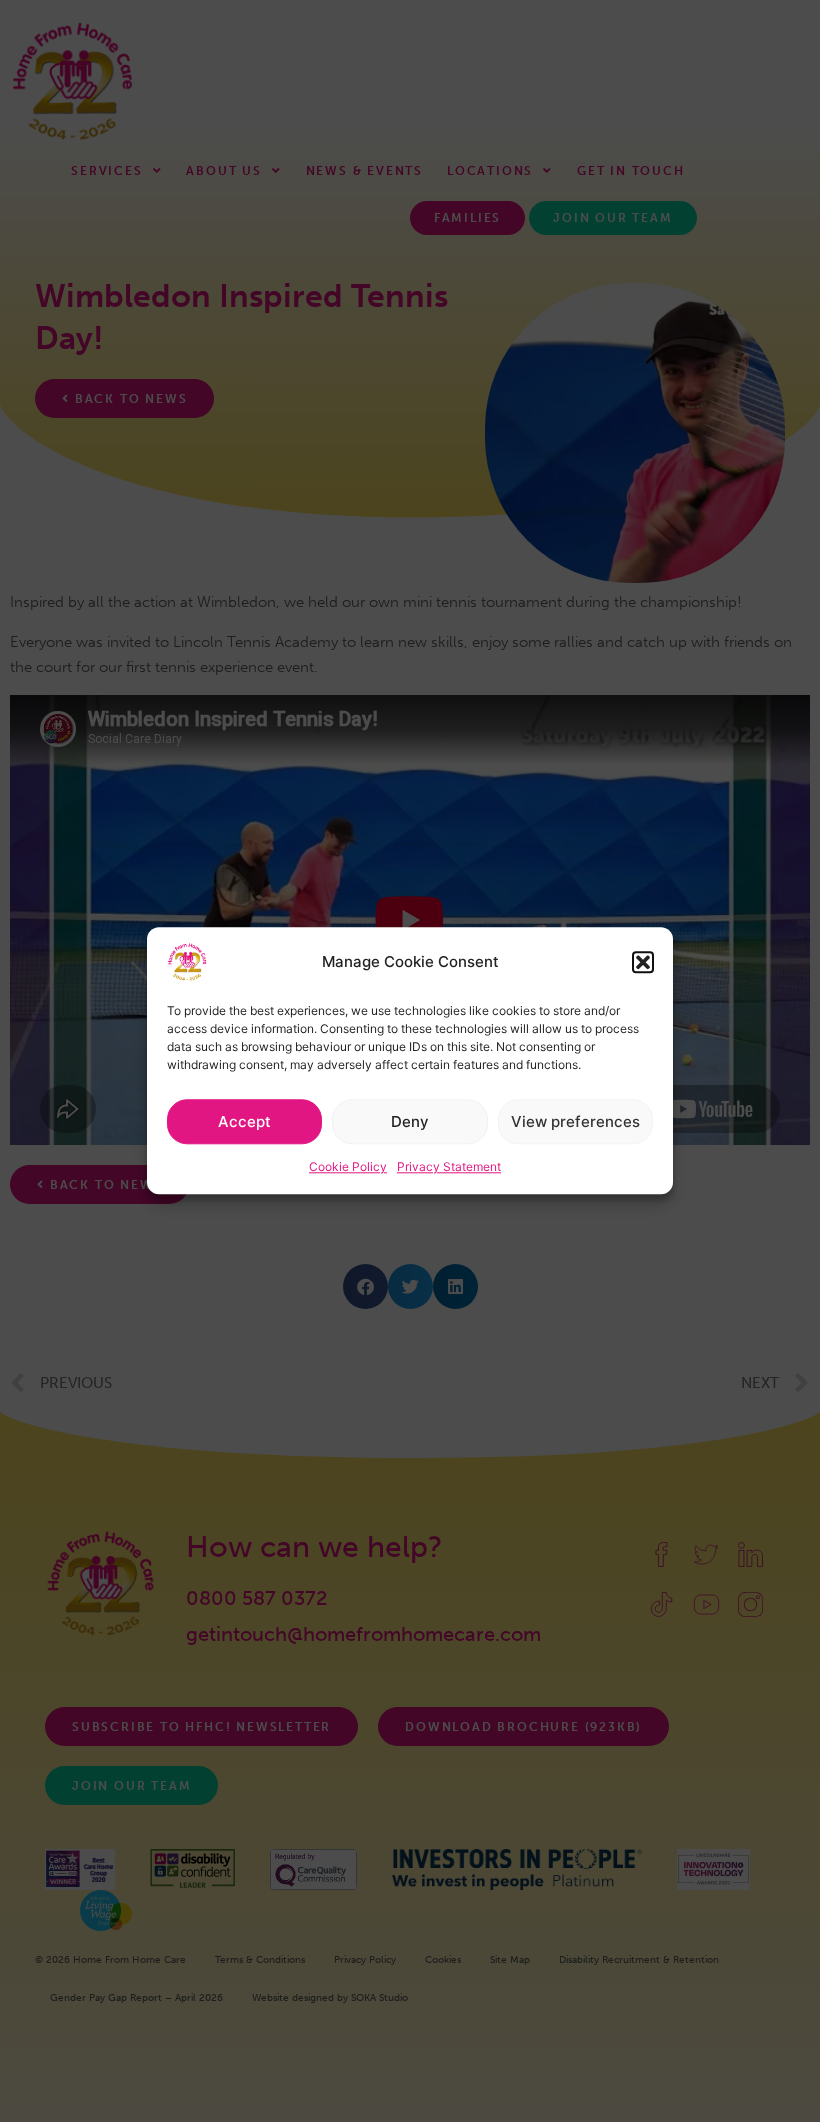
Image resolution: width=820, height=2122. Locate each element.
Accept (244, 1121)
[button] (643, 962)
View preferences (575, 1121)
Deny (410, 1121)
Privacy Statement (449, 1166)
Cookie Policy (348, 1166)
